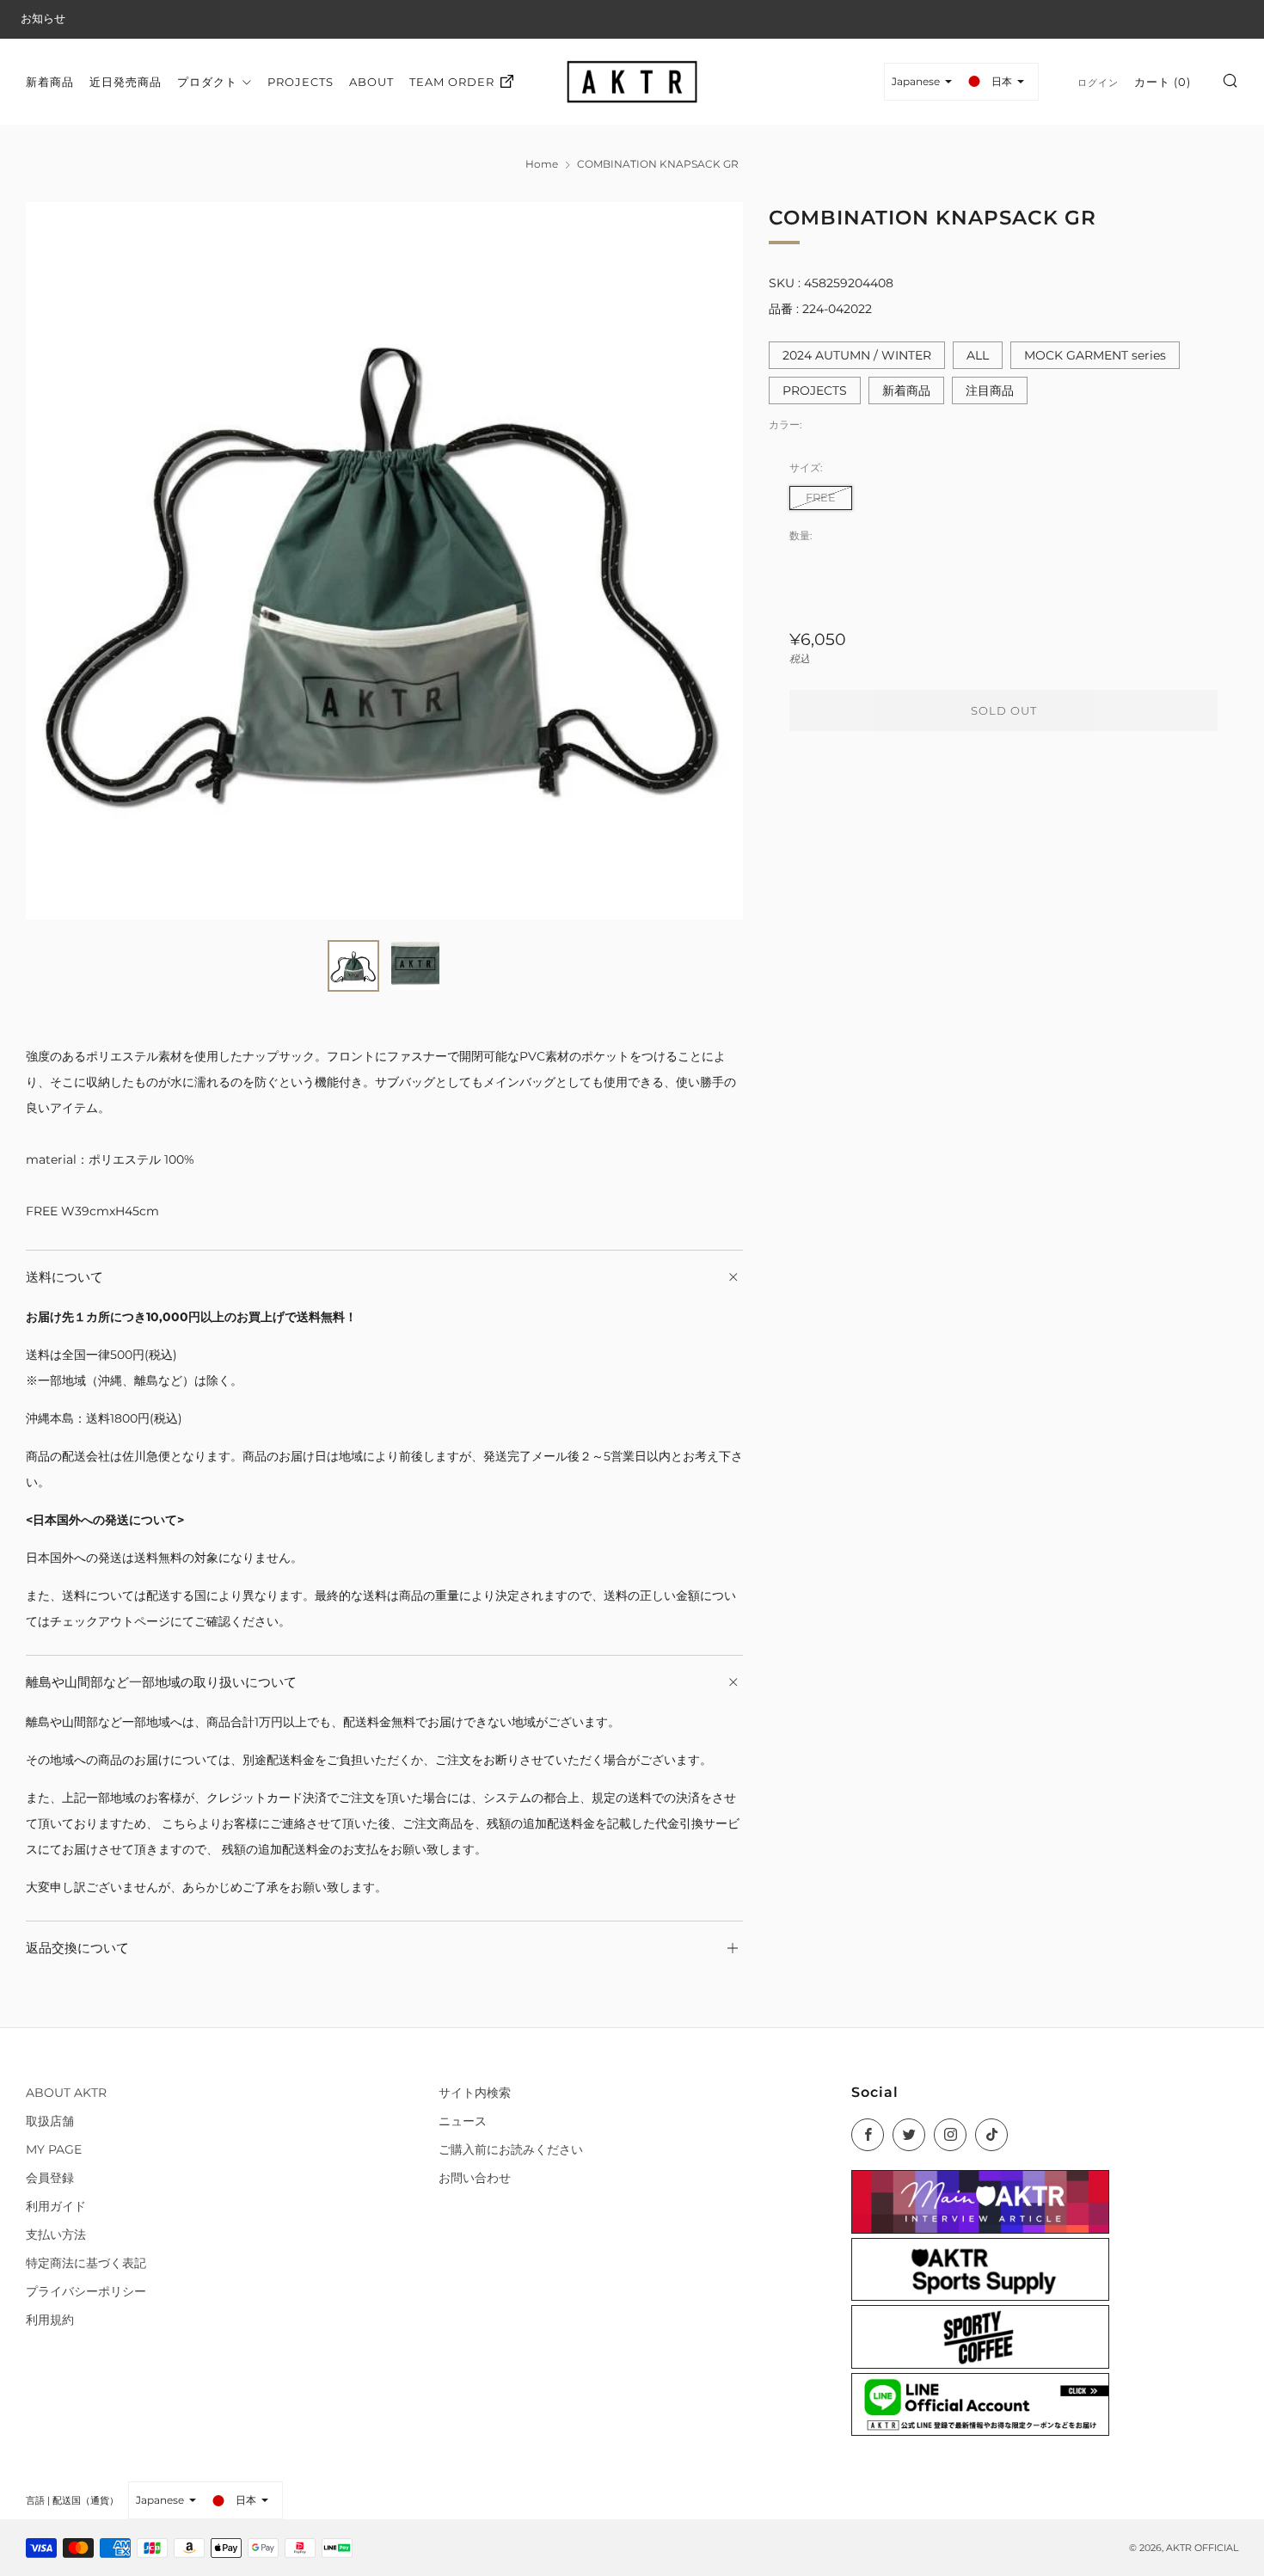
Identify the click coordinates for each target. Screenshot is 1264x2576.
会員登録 (50, 2178)
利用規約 (50, 2320)
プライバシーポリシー (86, 2291)
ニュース (463, 2121)
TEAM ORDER (452, 81)
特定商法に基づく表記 (86, 2263)
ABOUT (371, 81)
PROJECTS (301, 81)
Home (542, 164)
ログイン (1098, 82)
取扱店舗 (50, 2121)
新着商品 (50, 81)
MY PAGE (54, 2149)
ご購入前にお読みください (511, 2149)
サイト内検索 (475, 2093)
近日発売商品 (126, 81)
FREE (821, 497)
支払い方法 (56, 2235)
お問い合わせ (475, 2178)
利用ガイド (56, 2206)
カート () (1163, 81)
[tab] (353, 966)
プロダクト (207, 81)
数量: (801, 536)
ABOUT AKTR (66, 2093)
